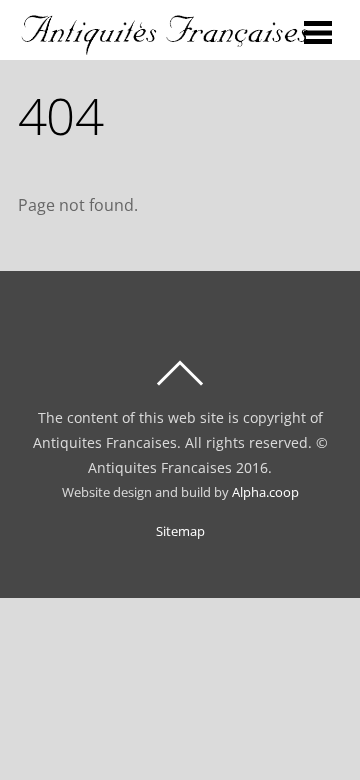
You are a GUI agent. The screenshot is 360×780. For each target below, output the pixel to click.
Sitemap (180, 531)
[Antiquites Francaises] (165, 46)
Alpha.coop (265, 492)
